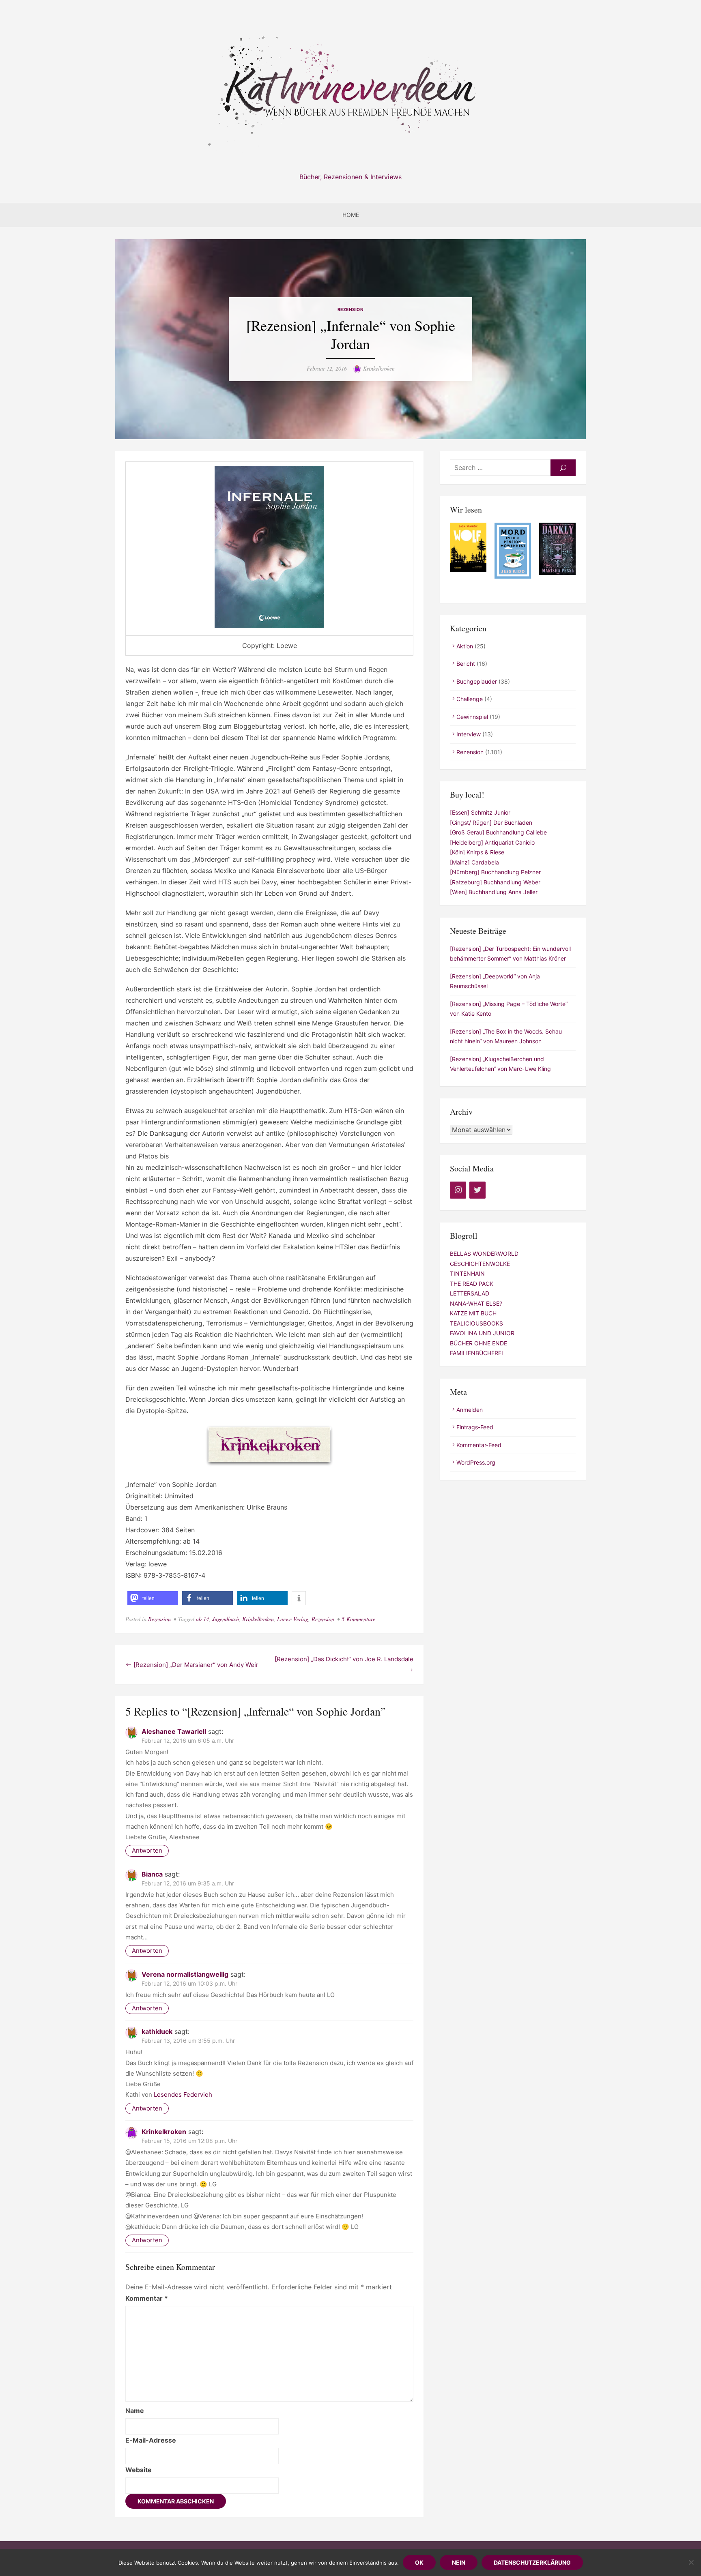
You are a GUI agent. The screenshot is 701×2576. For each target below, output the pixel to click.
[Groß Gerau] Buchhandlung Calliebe (498, 832)
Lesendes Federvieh (183, 2094)
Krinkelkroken (379, 368)
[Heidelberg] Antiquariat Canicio (492, 842)
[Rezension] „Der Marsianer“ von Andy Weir (196, 1665)
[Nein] (691, 2562)
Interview (469, 734)
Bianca (152, 1874)
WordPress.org (476, 1462)
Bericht (466, 664)
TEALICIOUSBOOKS (476, 1323)
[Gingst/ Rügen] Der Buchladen (491, 823)
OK (419, 2562)
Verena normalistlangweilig (185, 1974)
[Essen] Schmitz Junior (480, 812)
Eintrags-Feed (475, 1427)
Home (351, 215)
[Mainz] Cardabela (474, 862)
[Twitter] (477, 1190)
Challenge (470, 699)
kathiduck (157, 2031)
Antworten (147, 1850)
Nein (459, 2562)
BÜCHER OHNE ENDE (478, 1343)
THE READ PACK (472, 1284)
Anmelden (470, 1410)
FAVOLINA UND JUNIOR (482, 1333)
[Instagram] (458, 1190)
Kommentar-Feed (479, 1445)
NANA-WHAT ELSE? (476, 1303)
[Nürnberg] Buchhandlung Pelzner (495, 872)
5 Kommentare (358, 1619)
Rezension (351, 310)
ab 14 (202, 1619)
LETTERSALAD (470, 1293)
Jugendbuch (226, 1619)
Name (135, 2411)
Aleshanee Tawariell (174, 1731)
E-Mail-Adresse (151, 2440)
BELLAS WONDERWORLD (484, 1254)
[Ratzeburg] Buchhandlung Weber (495, 882)
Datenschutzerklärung (532, 2562)
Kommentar (147, 2298)
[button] (153, 1598)
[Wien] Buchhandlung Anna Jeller (494, 892)
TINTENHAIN (467, 1273)
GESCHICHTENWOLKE (480, 1264)
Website (139, 2470)
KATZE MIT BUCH (473, 1313)
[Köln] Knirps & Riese (477, 852)
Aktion (465, 646)
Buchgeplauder (477, 681)
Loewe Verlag (293, 1619)
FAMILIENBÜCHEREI (476, 1353)
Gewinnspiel (472, 717)
